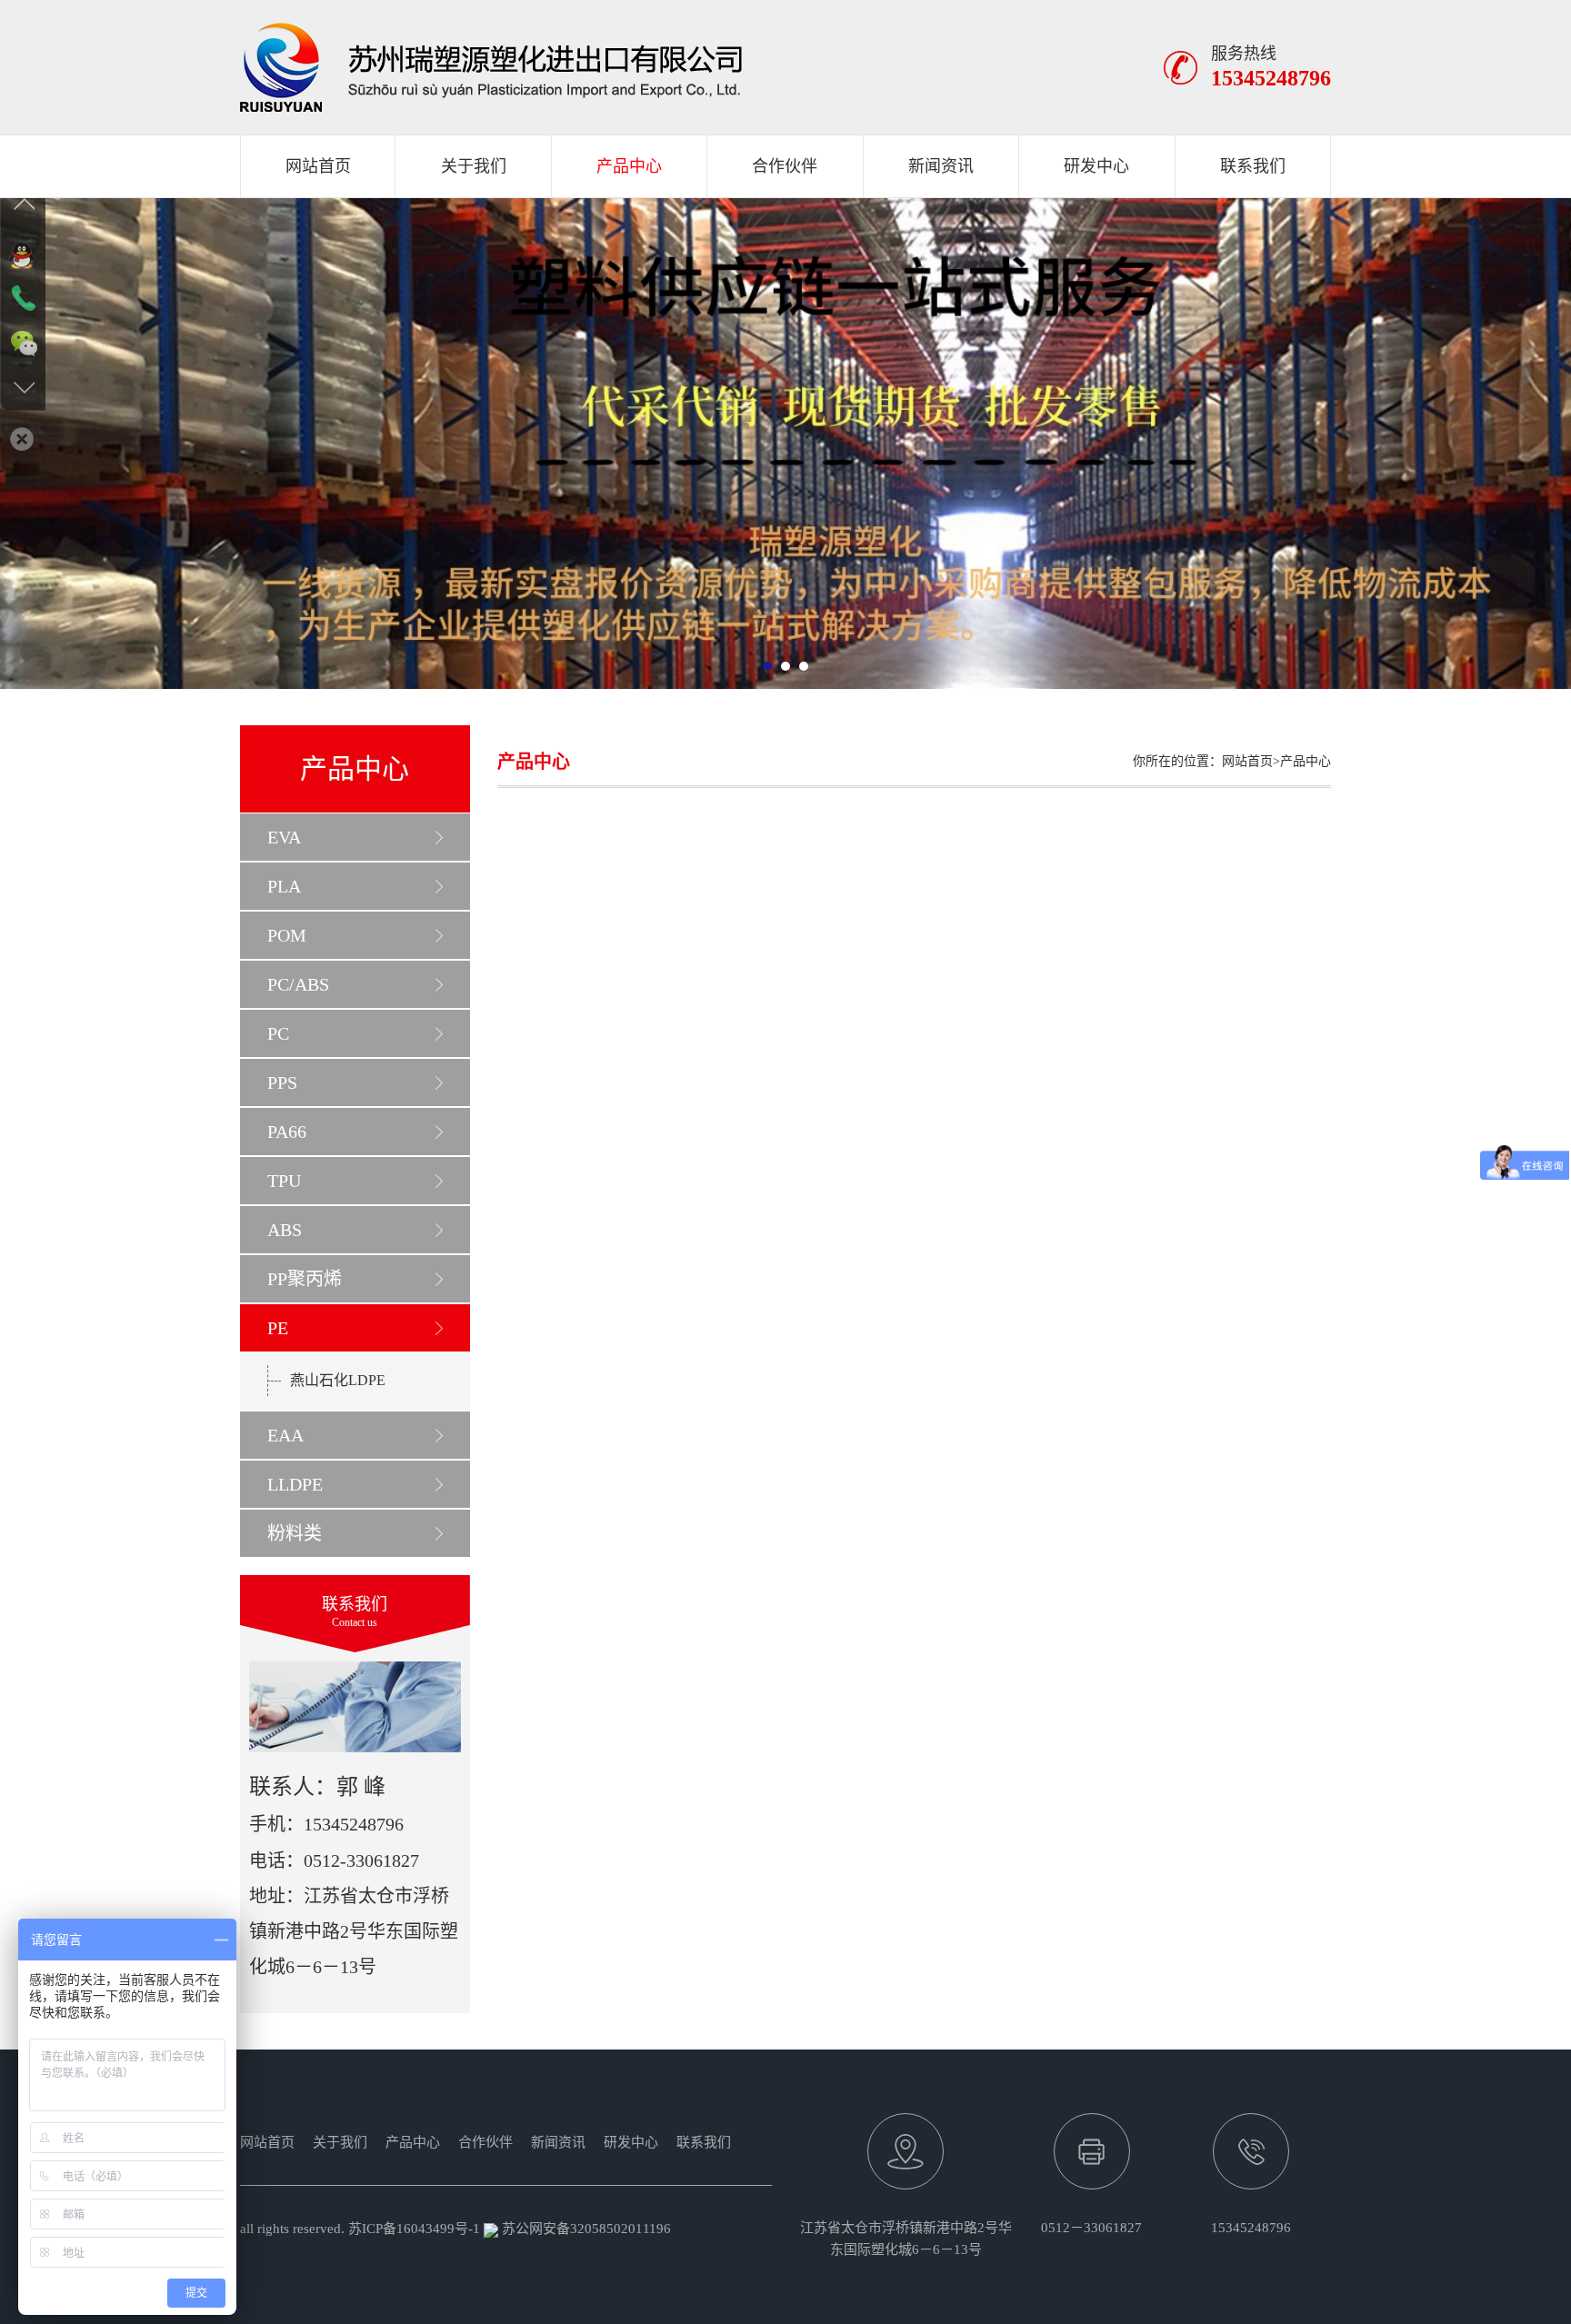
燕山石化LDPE (338, 1380)
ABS (285, 1230)
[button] (767, 666)
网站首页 (318, 166)
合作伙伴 (785, 166)
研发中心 (1096, 166)
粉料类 (295, 1533)
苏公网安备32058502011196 (585, 2229)
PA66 (287, 1132)
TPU (284, 1181)
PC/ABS (298, 984)
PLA (284, 886)
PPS (282, 1082)
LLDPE (295, 1484)
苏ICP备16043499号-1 (414, 2229)
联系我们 (1253, 166)
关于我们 (474, 166)
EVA (284, 837)
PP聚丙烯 (305, 1279)
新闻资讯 (941, 166)
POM (287, 935)
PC (278, 1033)
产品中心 (629, 166)
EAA (285, 1435)
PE (278, 1328)
